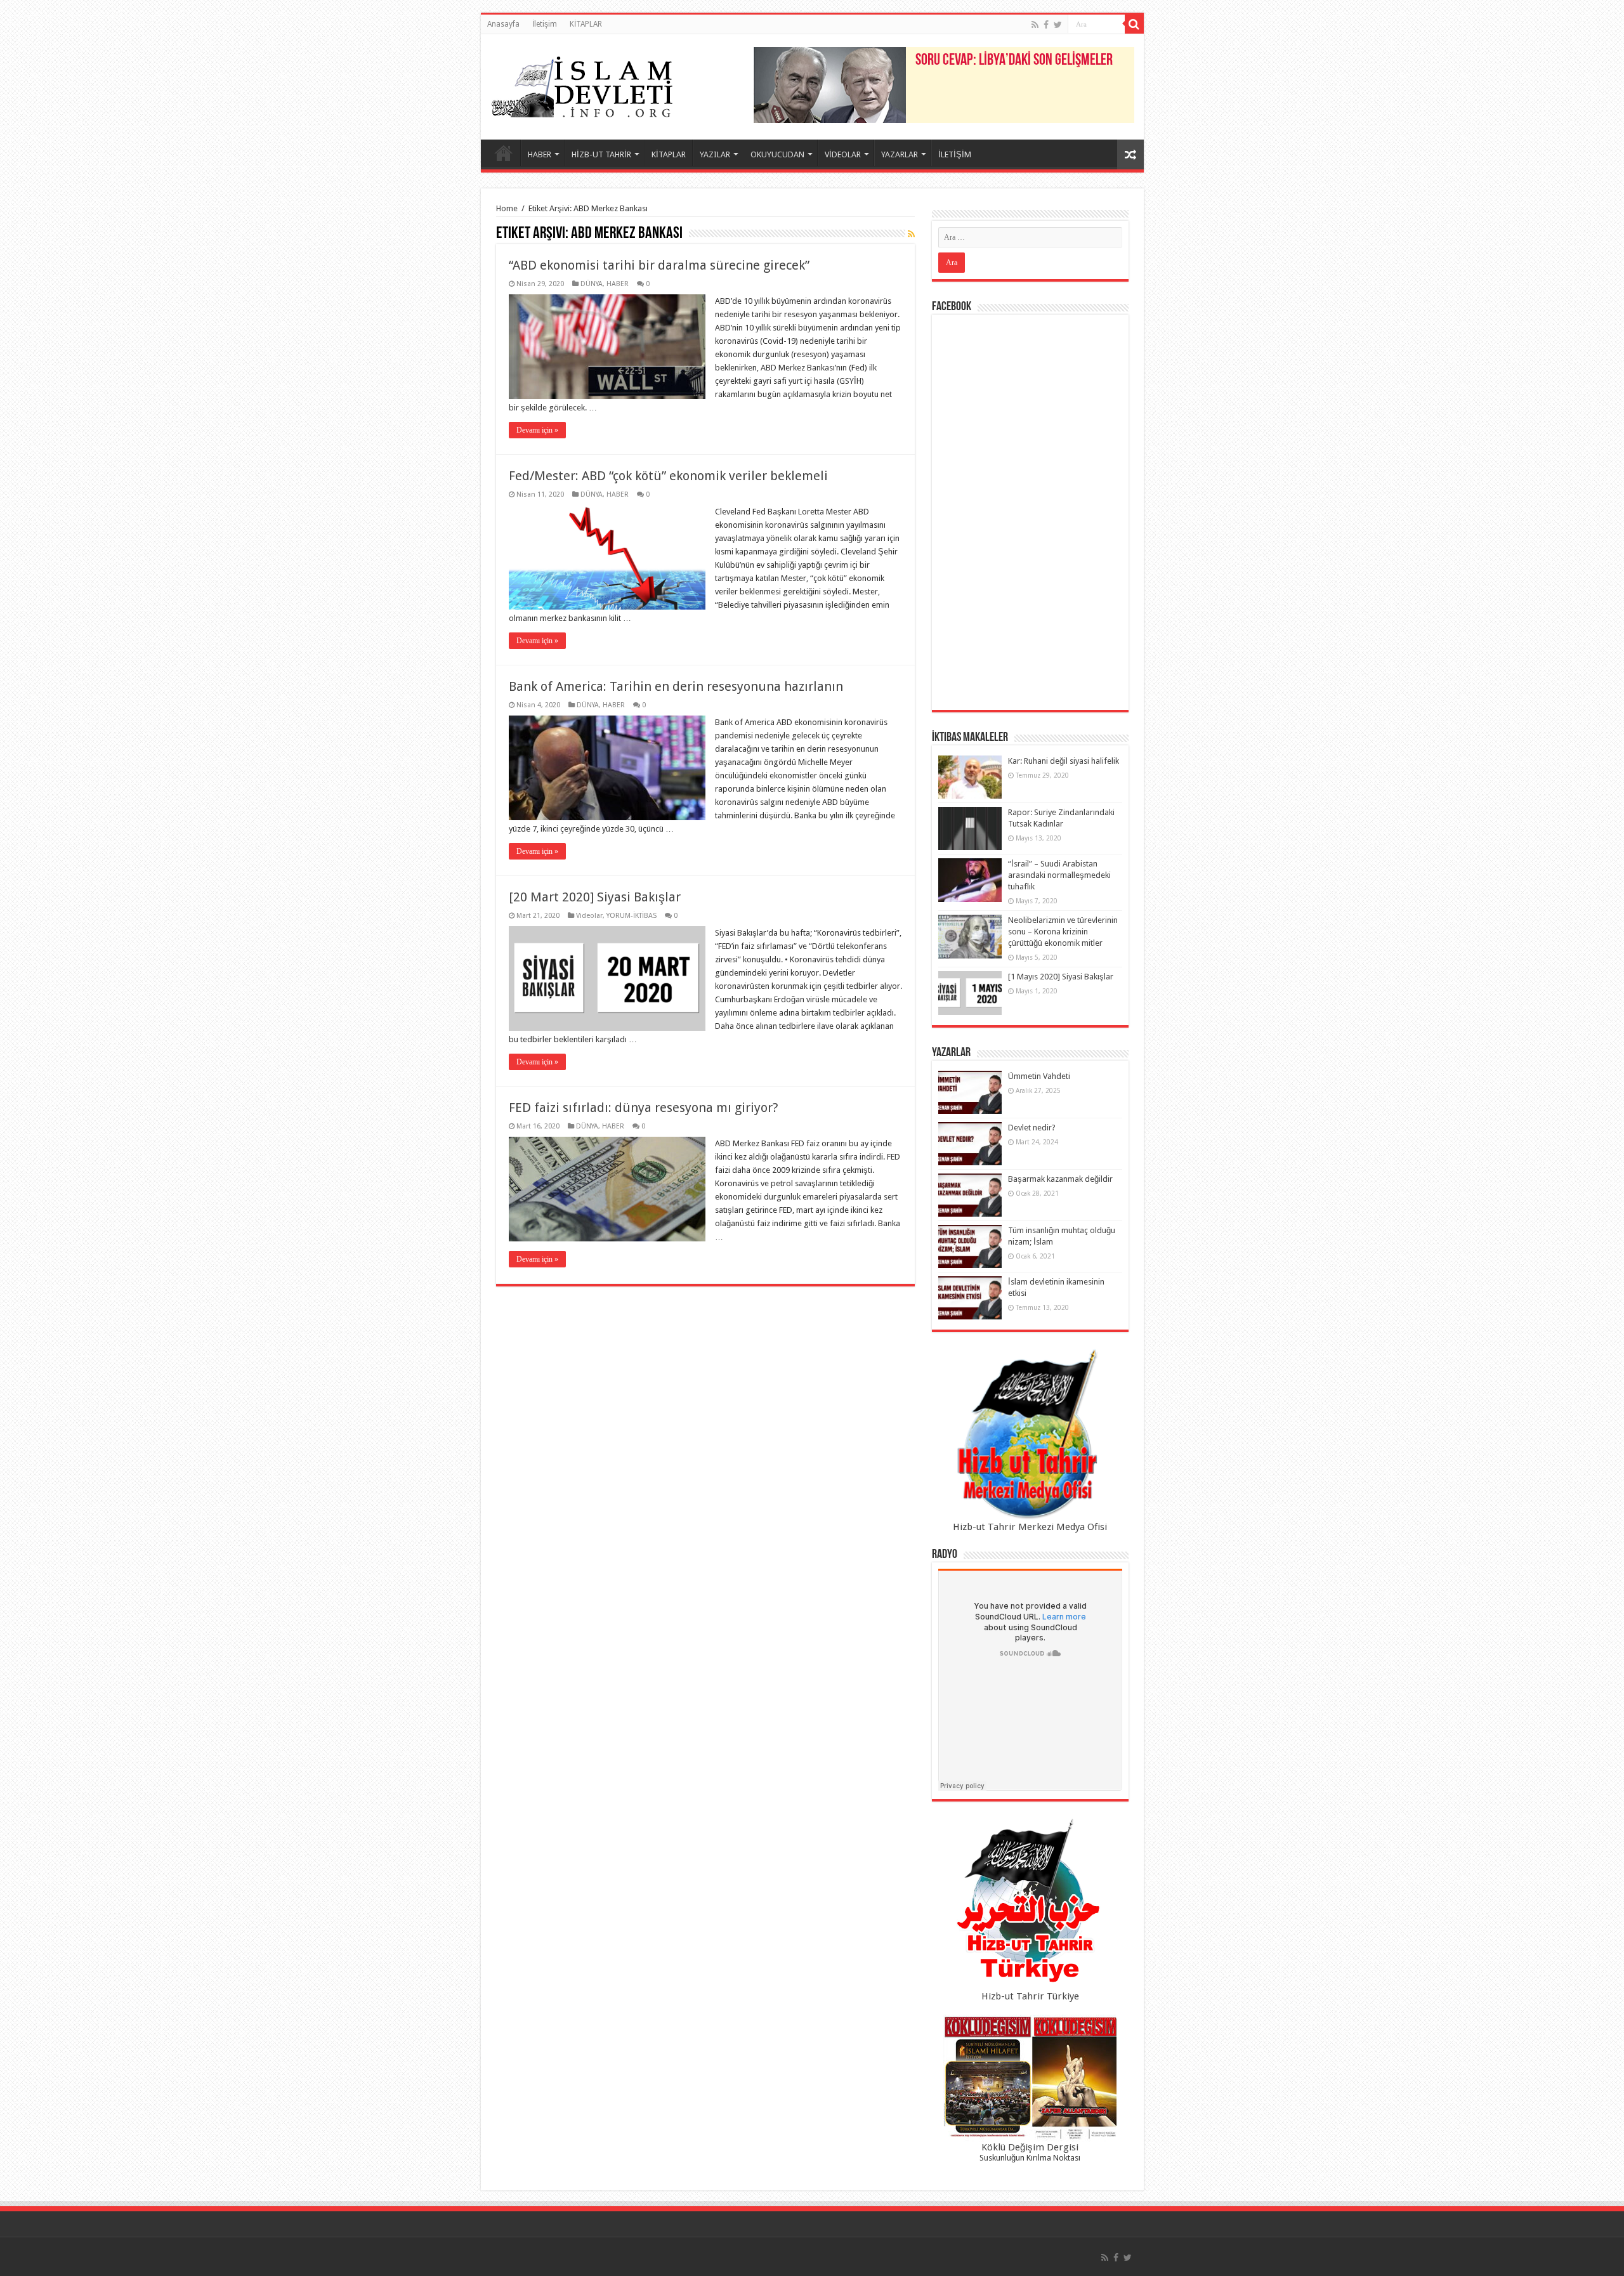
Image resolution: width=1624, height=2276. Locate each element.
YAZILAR (715, 154)
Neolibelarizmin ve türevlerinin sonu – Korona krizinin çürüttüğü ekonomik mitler (1063, 932)
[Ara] (1134, 24)
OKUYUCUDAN (777, 154)
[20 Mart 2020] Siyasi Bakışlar (595, 897)
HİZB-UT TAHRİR (601, 154)
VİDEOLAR (843, 154)
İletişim (545, 24)
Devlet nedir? (1032, 1128)
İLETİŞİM (955, 154)
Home (507, 208)
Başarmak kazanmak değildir (1060, 1179)
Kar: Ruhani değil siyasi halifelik (1064, 761)
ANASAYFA (504, 153)
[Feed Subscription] (911, 234)
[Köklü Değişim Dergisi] (1030, 2078)
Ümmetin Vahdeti (1039, 1076)
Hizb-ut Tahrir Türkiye (1030, 1996)
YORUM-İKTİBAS (632, 916)
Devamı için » (537, 430)
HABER (540, 154)
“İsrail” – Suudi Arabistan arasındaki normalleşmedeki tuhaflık (1059, 875)
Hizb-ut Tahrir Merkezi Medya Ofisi (1030, 1527)
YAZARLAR (900, 154)
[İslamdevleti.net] (582, 84)
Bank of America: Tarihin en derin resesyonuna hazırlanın (676, 686)
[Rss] (1035, 25)
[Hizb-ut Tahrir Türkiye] (1030, 1904)
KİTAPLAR (586, 24)
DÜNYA (592, 284)
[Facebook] (1046, 25)
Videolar (589, 916)
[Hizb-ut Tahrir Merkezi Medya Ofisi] (1030, 1435)
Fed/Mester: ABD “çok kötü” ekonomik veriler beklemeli (668, 476)
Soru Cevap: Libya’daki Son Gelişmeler (1014, 61)
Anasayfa (503, 24)
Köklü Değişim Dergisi (1030, 2147)
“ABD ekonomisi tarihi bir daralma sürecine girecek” (659, 265)
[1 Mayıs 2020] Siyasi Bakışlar (1061, 977)
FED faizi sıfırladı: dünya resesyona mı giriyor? (644, 1108)
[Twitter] (1058, 25)
